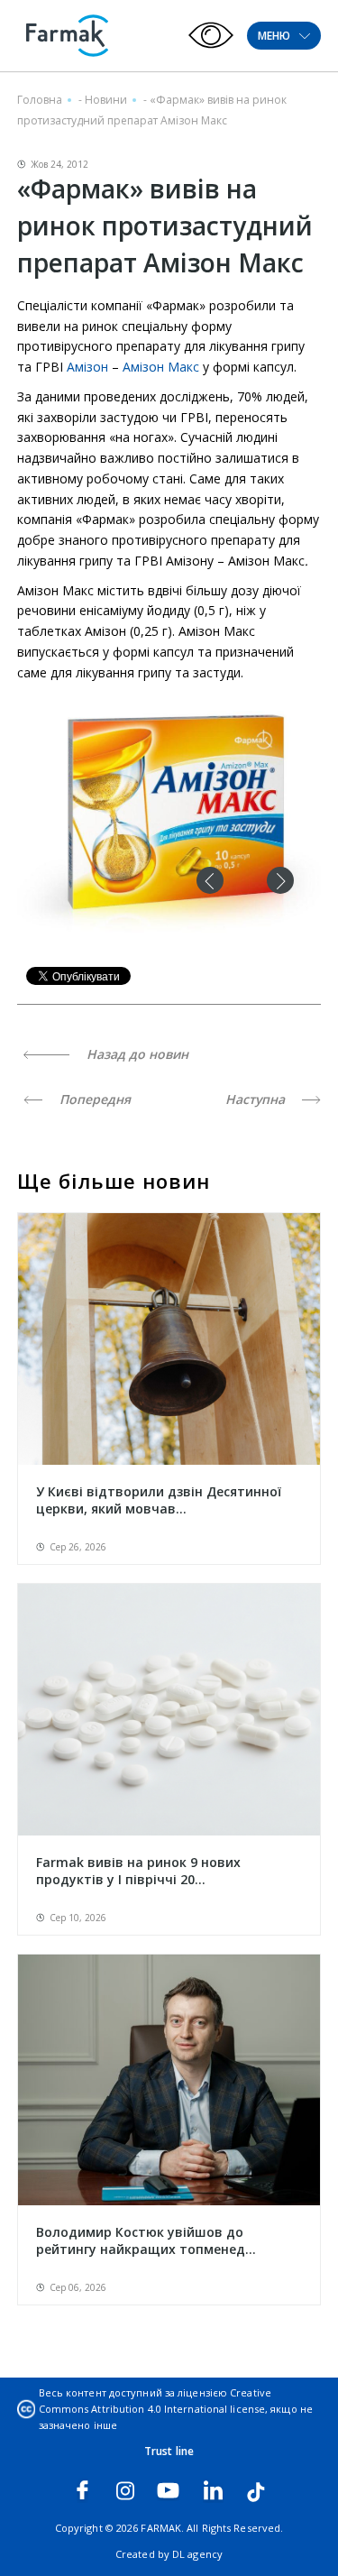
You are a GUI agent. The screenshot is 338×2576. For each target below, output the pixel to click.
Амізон (87, 367)
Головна (40, 100)
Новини (106, 100)
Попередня (93, 1099)
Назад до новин (136, 1054)
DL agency (197, 2554)
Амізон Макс (163, 367)
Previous (210, 880)
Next (280, 880)
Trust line (169, 2451)
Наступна (257, 1099)
